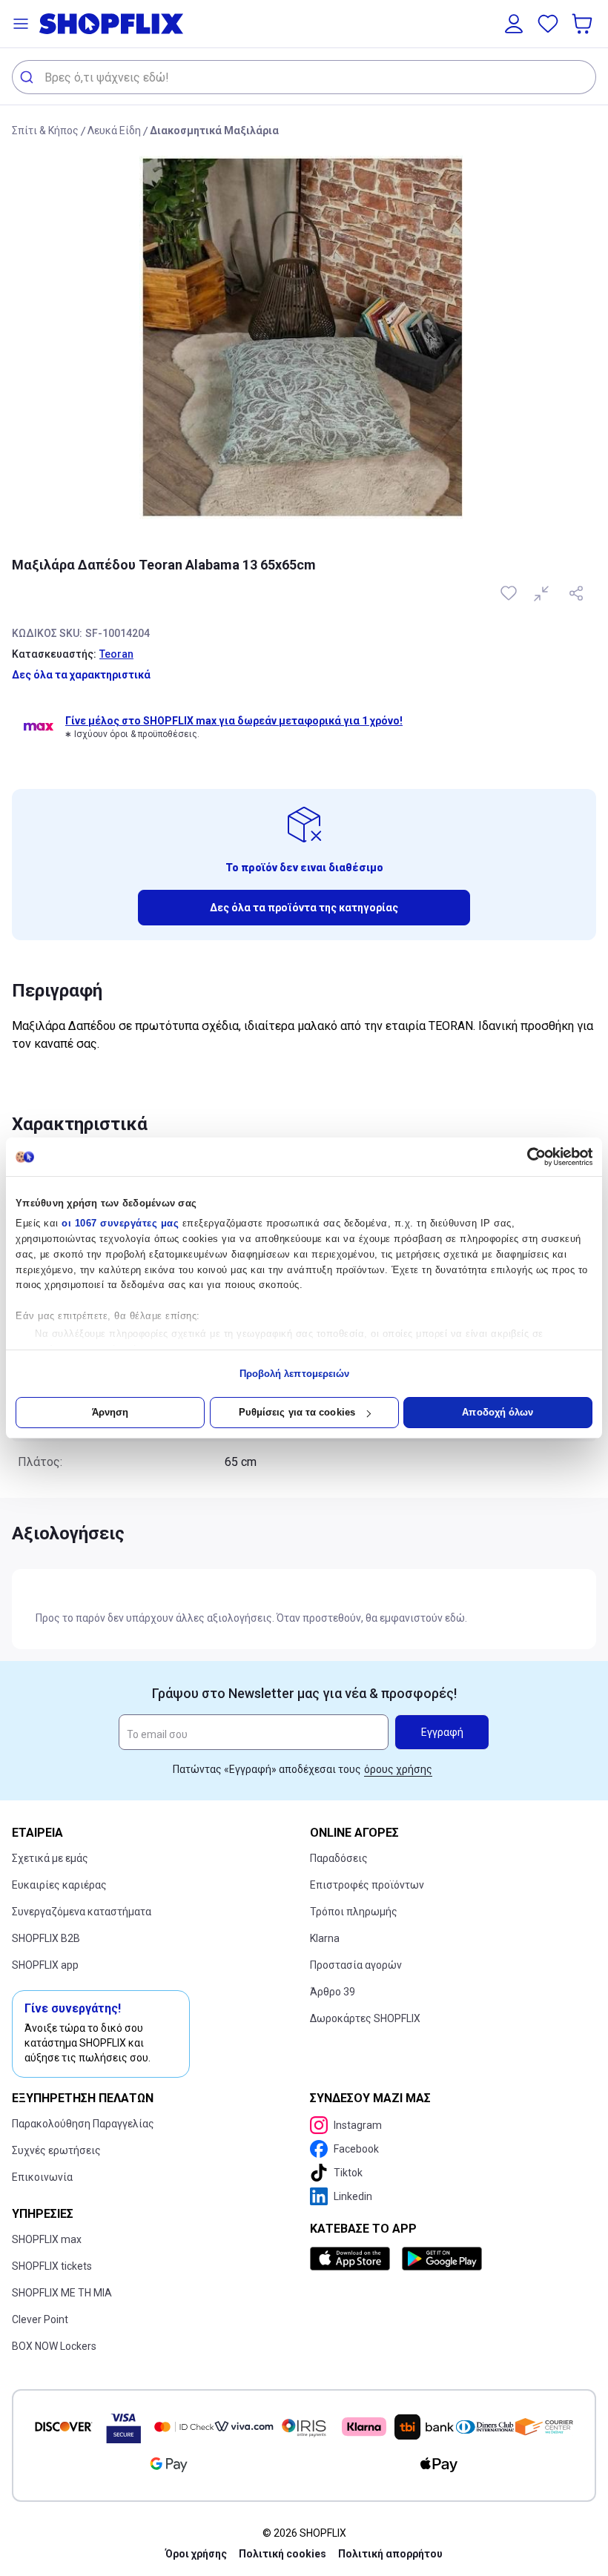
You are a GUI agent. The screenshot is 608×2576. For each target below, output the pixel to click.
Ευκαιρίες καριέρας (59, 1885)
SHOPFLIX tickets (52, 2266)
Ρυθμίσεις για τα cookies (297, 1412)
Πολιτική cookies (282, 2554)
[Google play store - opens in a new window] (442, 2259)
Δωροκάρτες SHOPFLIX (365, 2018)
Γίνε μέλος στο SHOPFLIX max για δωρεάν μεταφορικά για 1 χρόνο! (234, 721)
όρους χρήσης (398, 1769)
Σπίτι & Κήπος (45, 131)
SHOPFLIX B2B (46, 1938)
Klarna (325, 1938)
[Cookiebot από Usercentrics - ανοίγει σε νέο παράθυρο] (528, 1157)
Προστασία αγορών (356, 1965)
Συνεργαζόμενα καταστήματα (82, 1912)
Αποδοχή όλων (498, 1412)
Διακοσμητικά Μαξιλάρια (214, 131)
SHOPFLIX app (45, 1965)
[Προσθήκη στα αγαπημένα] (510, 593)
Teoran (116, 654)
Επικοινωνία (42, 2177)
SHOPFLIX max (47, 2239)
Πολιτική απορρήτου (390, 2554)
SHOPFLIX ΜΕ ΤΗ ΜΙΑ (62, 2293)
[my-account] (514, 24)
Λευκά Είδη (114, 131)
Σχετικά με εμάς (50, 1858)
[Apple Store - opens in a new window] (353, 2259)
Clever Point (40, 2319)
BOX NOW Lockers (54, 2346)
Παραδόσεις (339, 1858)
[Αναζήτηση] (29, 77)
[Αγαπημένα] (548, 24)
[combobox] (304, 77)
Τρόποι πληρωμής (354, 1912)
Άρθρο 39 (333, 1992)
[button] (21, 24)
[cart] (584, 24)
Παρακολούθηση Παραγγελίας (83, 2124)
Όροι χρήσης (196, 2554)
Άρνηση (110, 1412)
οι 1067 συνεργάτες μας (120, 1223)
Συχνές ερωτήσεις (56, 2150)
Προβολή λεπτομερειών (295, 1374)
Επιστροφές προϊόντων (367, 1885)
